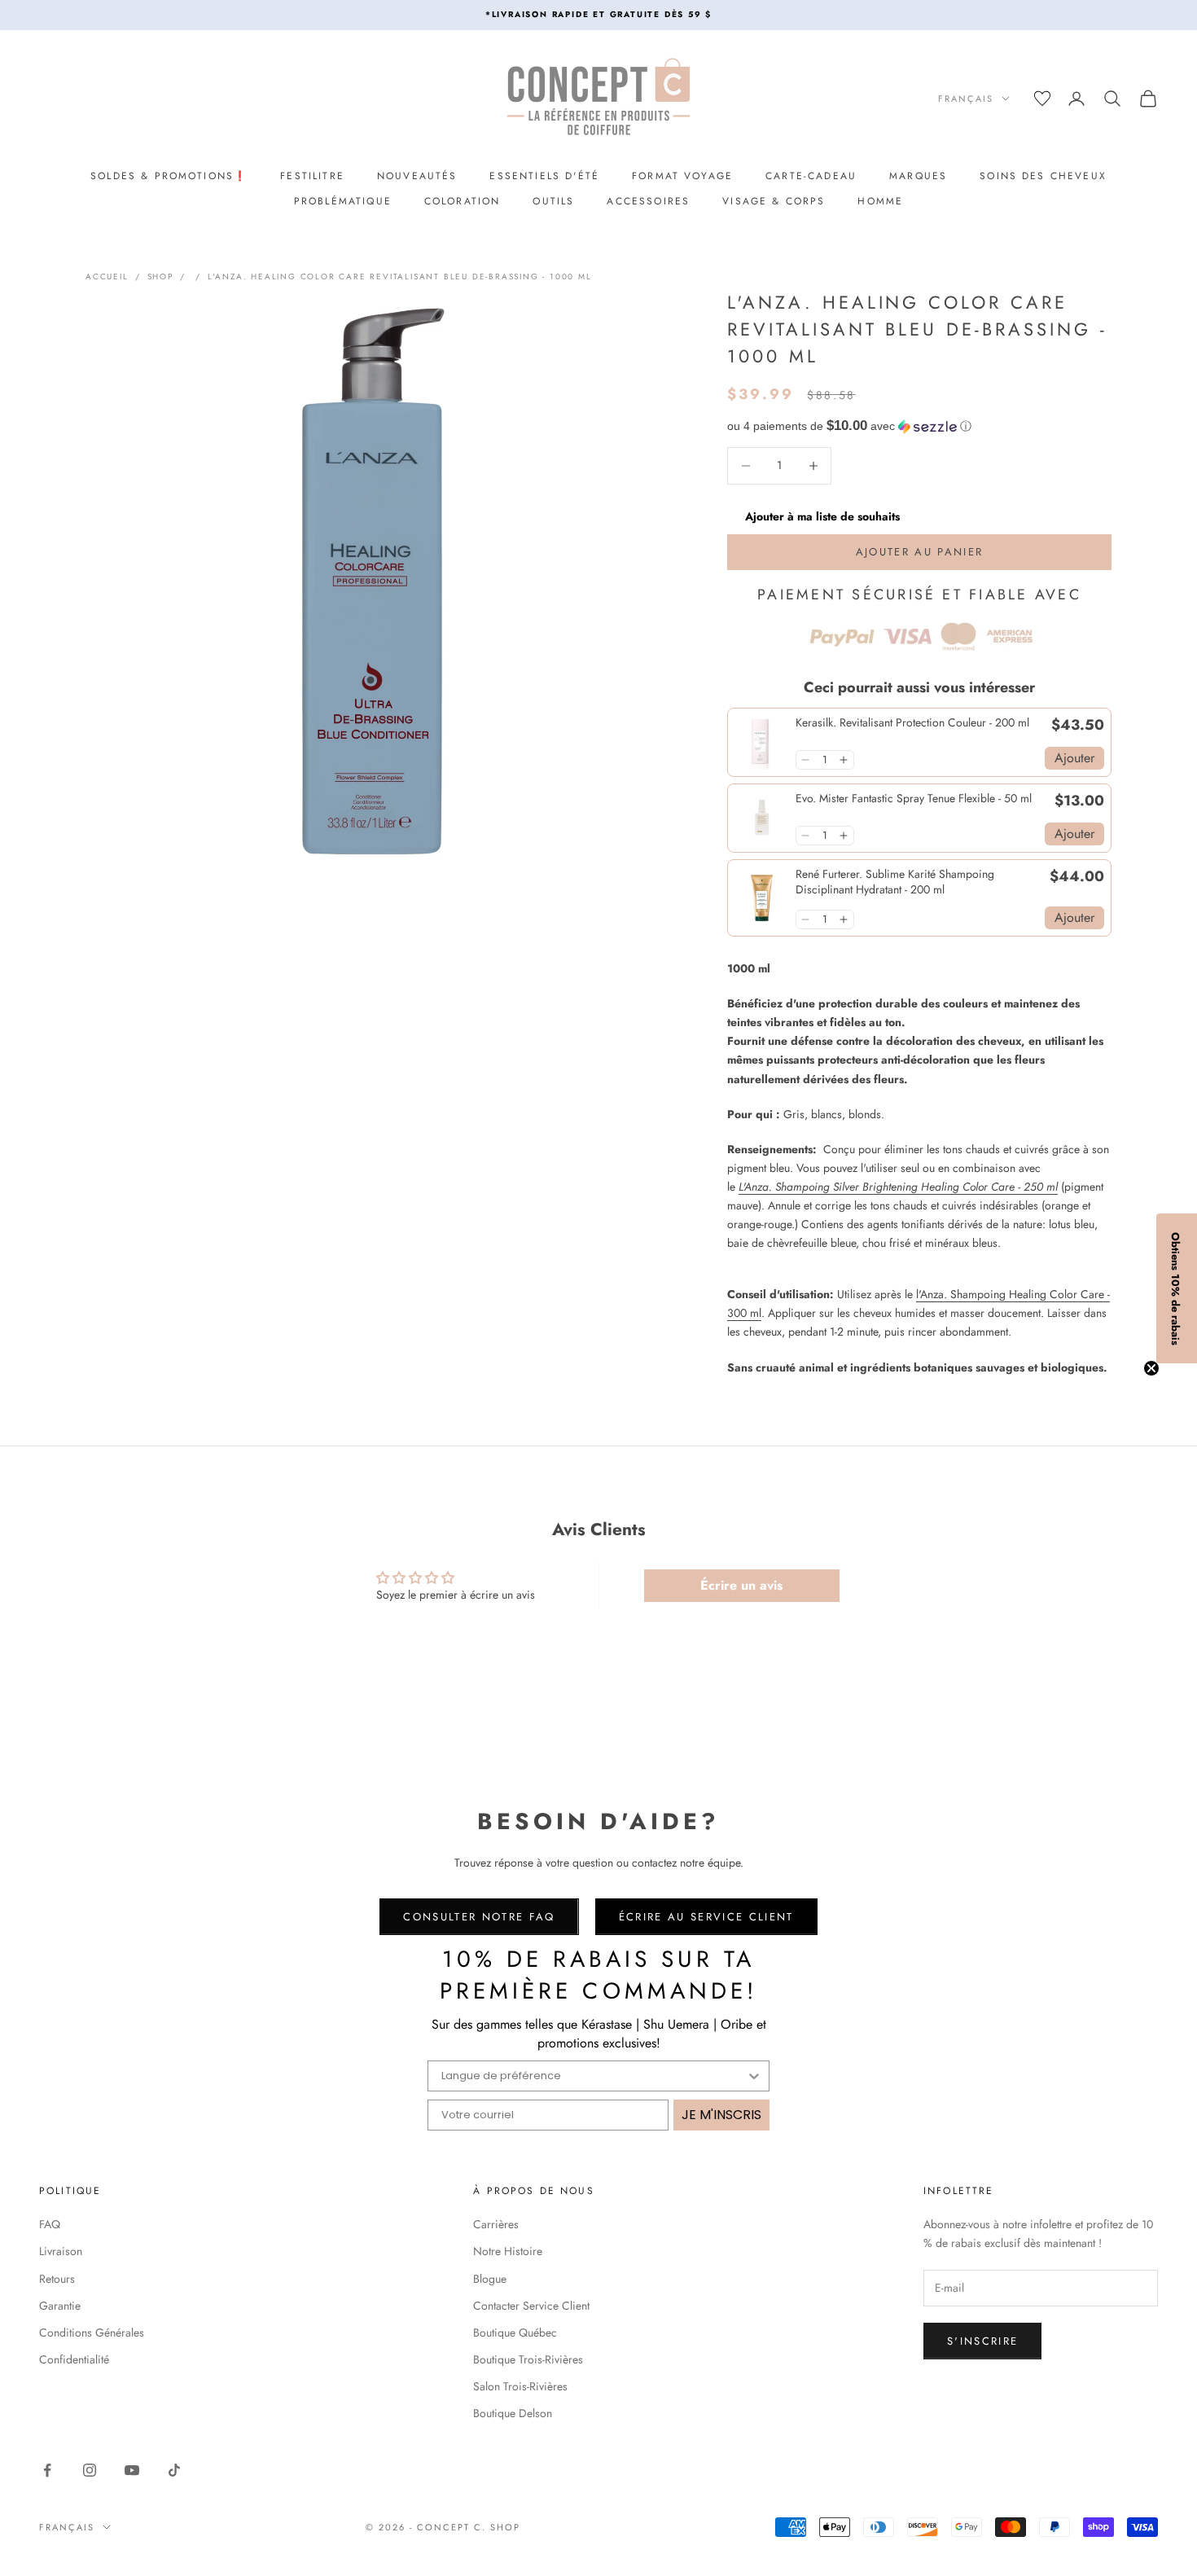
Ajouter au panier (920, 552)
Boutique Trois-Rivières (528, 2359)
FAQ (50, 2224)
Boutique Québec (515, 2332)
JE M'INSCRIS (721, 2115)
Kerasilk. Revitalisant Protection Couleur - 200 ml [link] (912, 723)
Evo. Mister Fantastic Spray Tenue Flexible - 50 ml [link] (914, 799)
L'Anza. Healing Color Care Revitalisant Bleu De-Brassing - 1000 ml (400, 276)
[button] (919, 426)
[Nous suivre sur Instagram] (90, 2470)
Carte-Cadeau (811, 176)
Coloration (463, 201)
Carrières (496, 2224)
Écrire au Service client (706, 1917)
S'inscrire (982, 2341)
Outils (553, 201)
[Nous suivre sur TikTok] (174, 2470)
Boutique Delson (513, 2413)
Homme (880, 201)
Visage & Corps (774, 201)
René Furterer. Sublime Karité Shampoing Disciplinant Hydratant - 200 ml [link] (895, 882)
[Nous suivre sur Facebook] (47, 2470)
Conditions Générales (92, 2332)
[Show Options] (754, 2076)
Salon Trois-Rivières (520, 2386)
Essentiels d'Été (544, 176)
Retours (57, 2279)
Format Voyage (682, 176)
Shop (160, 276)
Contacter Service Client (531, 2306)
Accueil (107, 276)
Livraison (61, 2251)
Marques (918, 176)
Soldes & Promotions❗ (169, 176)
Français (966, 99)
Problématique (343, 201)
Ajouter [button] (1074, 758)
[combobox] (594, 2076)
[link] (762, 742)
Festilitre (312, 176)
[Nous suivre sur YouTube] (132, 2470)
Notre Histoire (508, 2251)
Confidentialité (74, 2359)
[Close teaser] (1151, 1368)
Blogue (490, 2279)
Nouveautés (417, 176)
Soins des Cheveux (1043, 176)
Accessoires (648, 201)
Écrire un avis (741, 1585)
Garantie (60, 2306)
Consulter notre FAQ (479, 1917)
